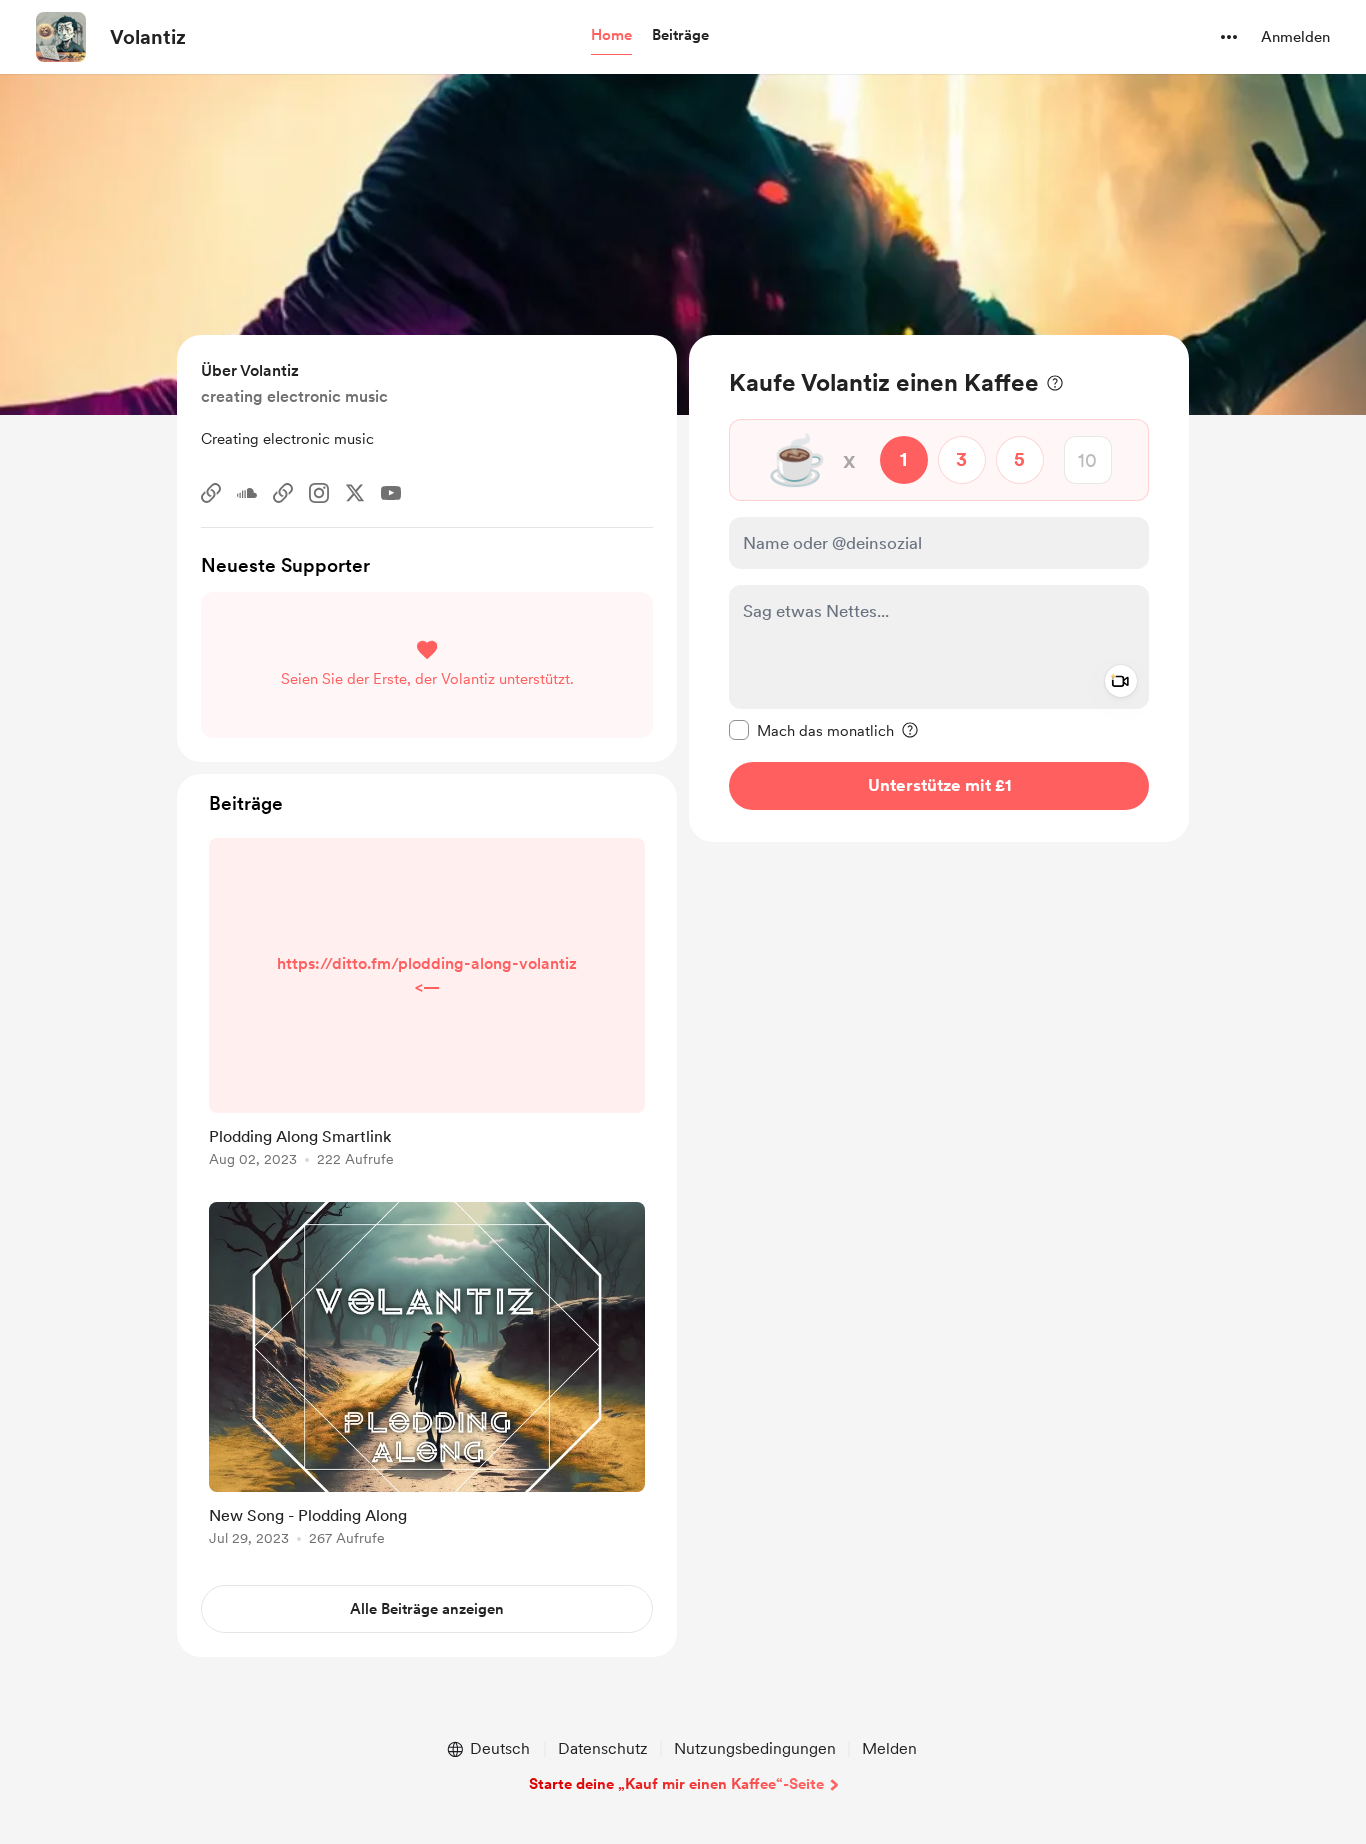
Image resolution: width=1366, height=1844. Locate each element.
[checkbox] (811, 730)
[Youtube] (391, 493)
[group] (427, 1006)
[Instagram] (319, 493)
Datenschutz (603, 1748)
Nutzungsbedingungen (755, 1748)
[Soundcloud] (247, 493)
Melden (889, 1748)
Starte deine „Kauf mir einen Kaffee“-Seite (676, 1784)
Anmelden (1295, 37)
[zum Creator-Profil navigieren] (61, 37)
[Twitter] (355, 493)
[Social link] (211, 493)
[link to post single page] (427, 1006)
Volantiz (148, 37)
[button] (611, 36)
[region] (939, 588)
